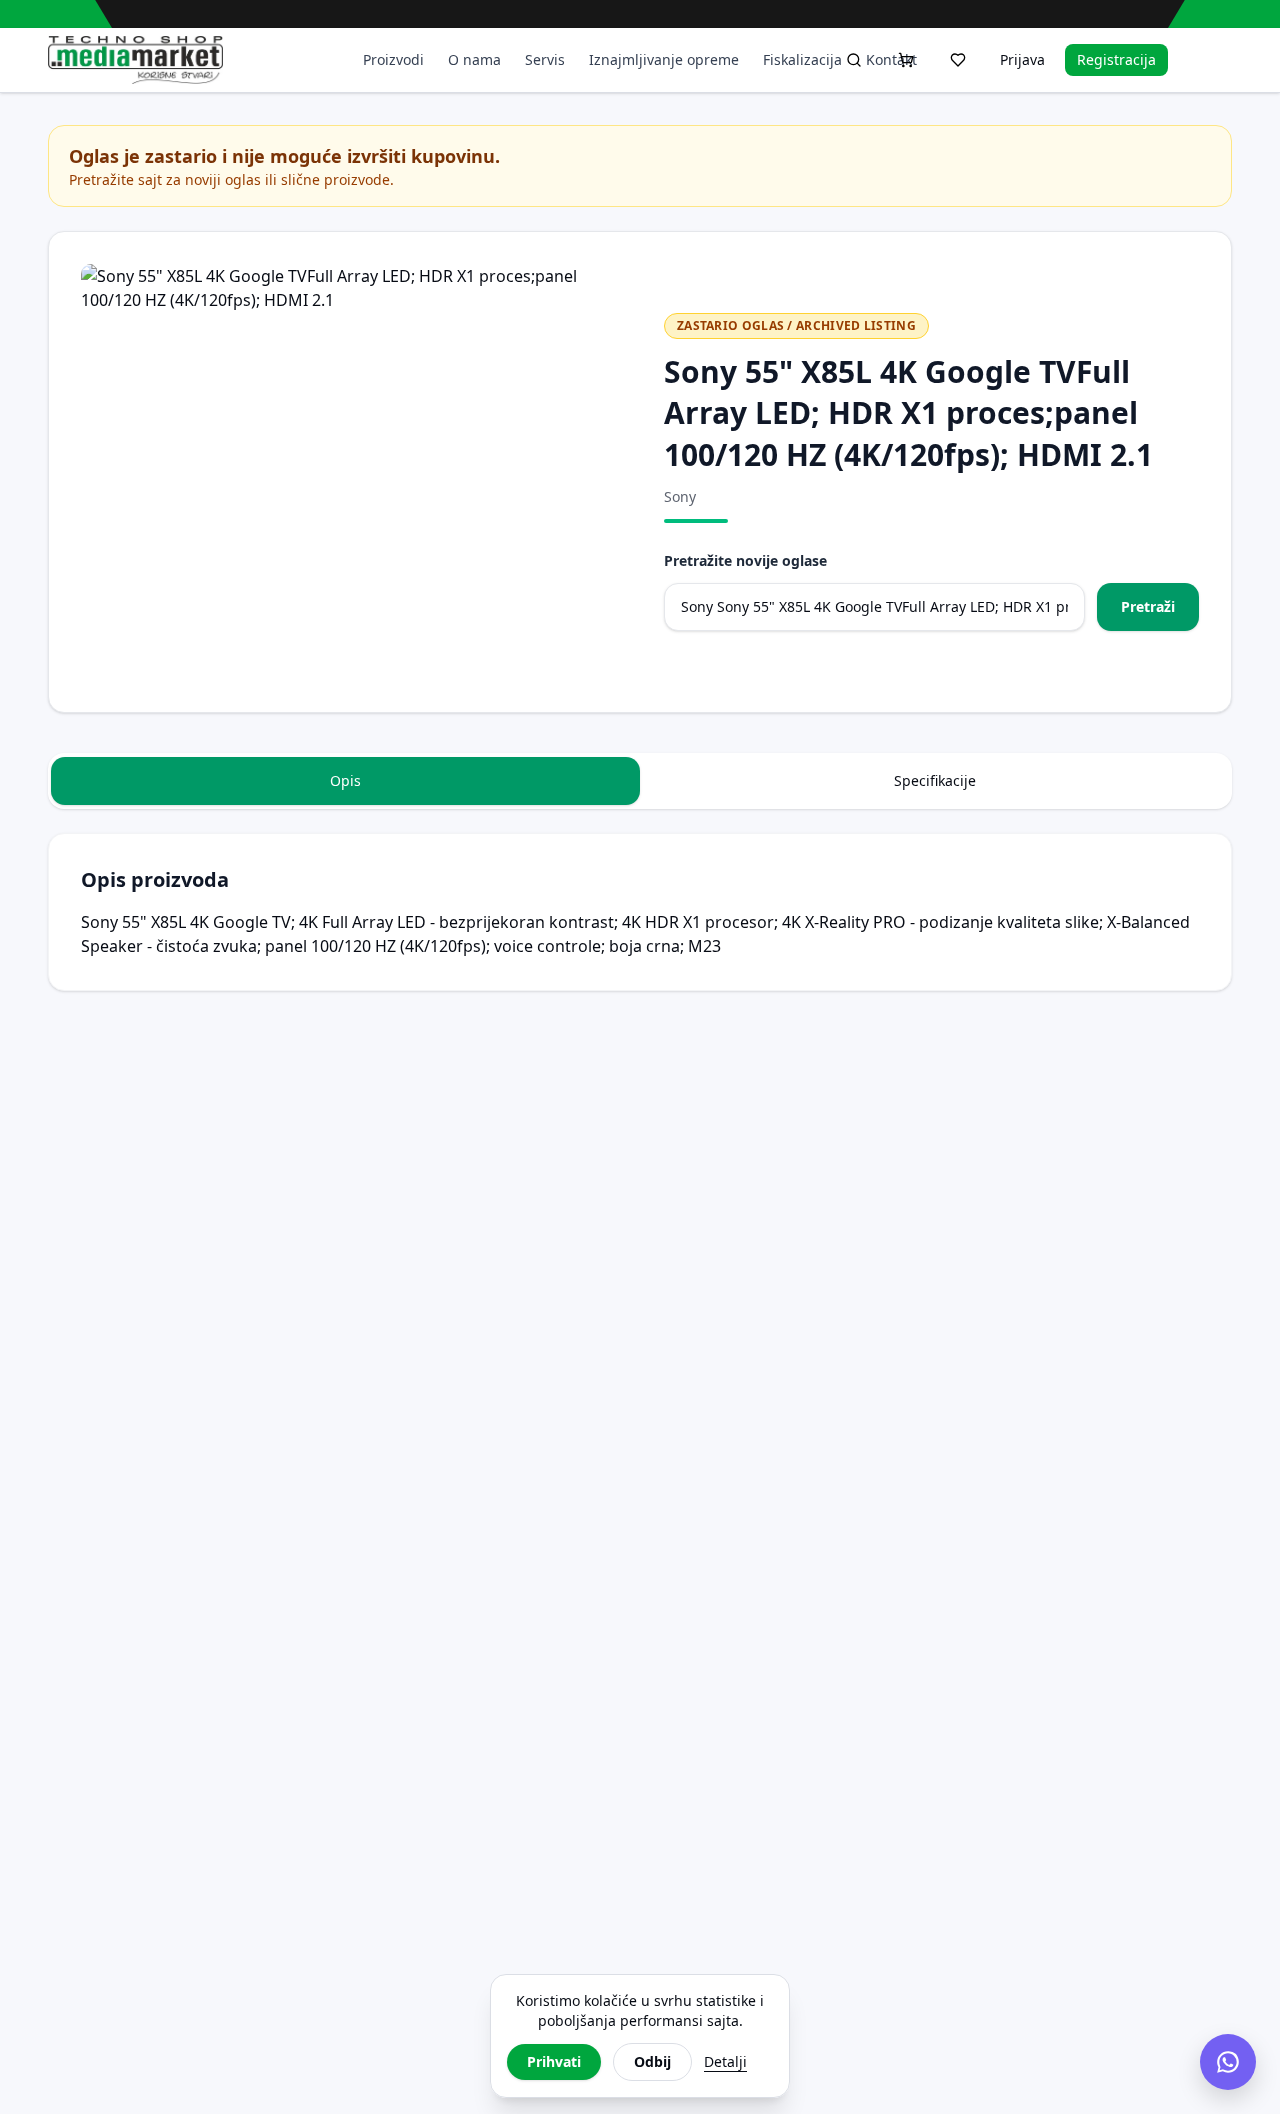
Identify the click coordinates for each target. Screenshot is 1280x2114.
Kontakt (891, 59)
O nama (474, 59)
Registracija (1116, 59)
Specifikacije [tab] (935, 780)
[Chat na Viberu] (1228, 2062)
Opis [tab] (345, 780)
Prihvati (554, 2061)
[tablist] (640, 781)
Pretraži (1148, 606)
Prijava (1022, 59)
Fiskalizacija (802, 59)
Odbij (652, 2061)
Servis (545, 59)
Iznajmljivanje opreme (664, 59)
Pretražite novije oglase (745, 560)
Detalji (725, 2061)
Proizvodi (393, 59)
